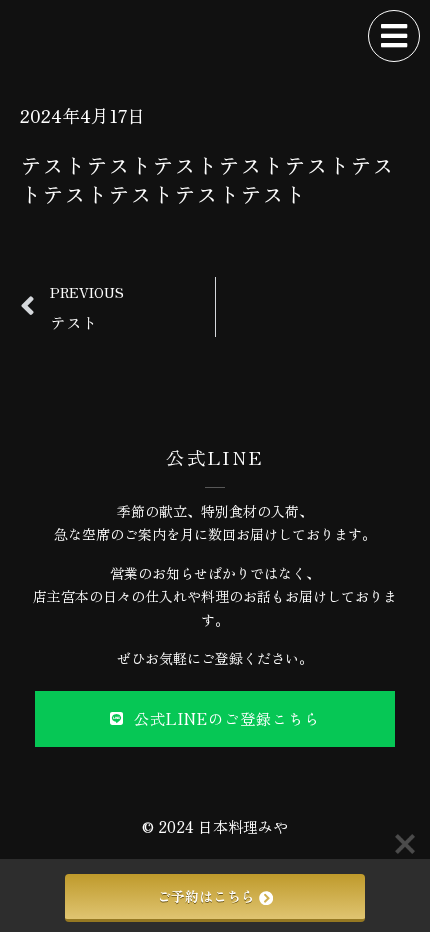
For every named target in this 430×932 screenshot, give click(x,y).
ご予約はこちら (206, 896)
